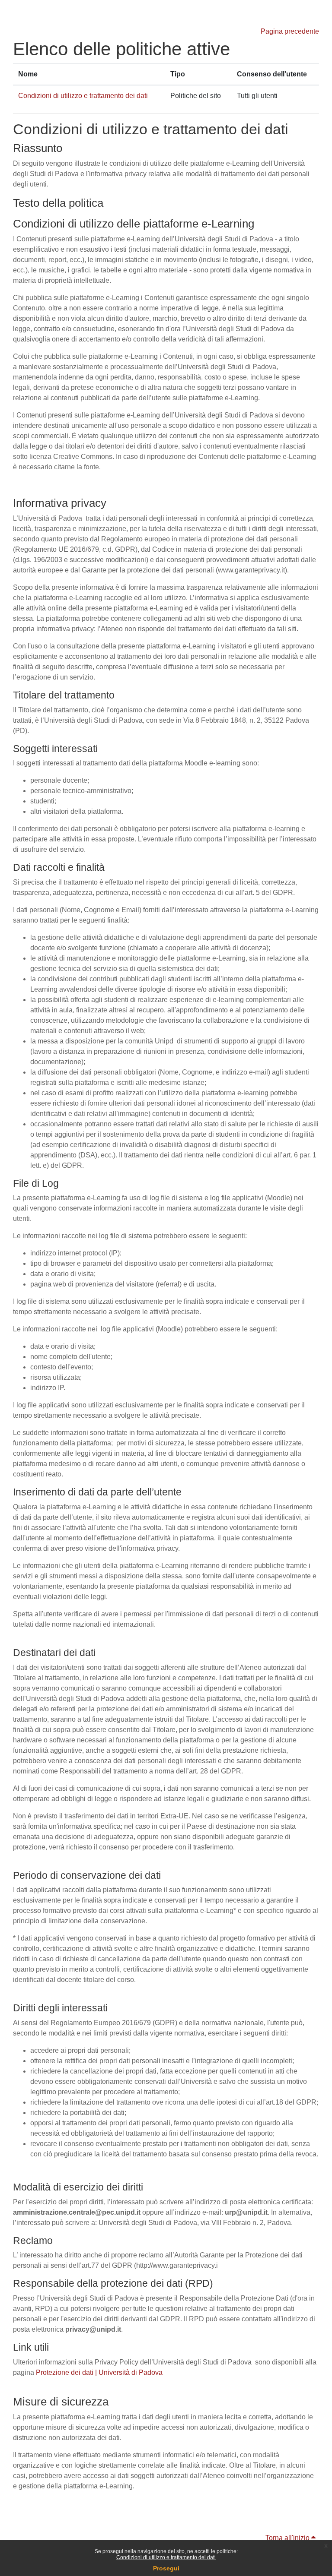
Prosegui (166, 2568)
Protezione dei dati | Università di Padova (99, 2372)
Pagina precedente (290, 31)
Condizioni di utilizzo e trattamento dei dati (166, 2557)
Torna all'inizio (288, 2538)
